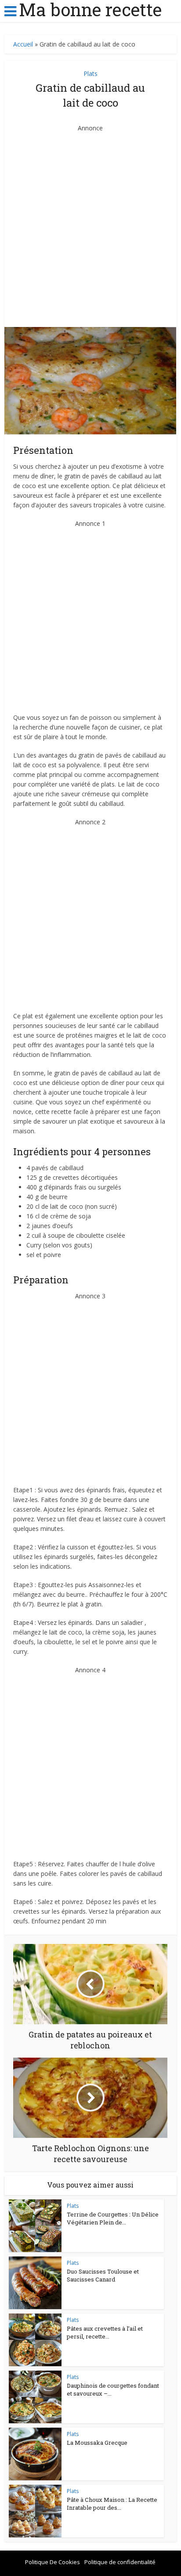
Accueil (23, 44)
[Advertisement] (90, 223)
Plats (90, 74)
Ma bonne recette (90, 10)
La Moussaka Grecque (97, 2443)
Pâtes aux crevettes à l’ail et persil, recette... (105, 2332)
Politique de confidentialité (120, 2562)
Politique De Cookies (52, 2562)
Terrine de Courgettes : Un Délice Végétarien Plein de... (113, 2218)
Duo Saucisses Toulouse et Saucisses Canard (103, 2275)
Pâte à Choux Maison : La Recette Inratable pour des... (112, 2504)
